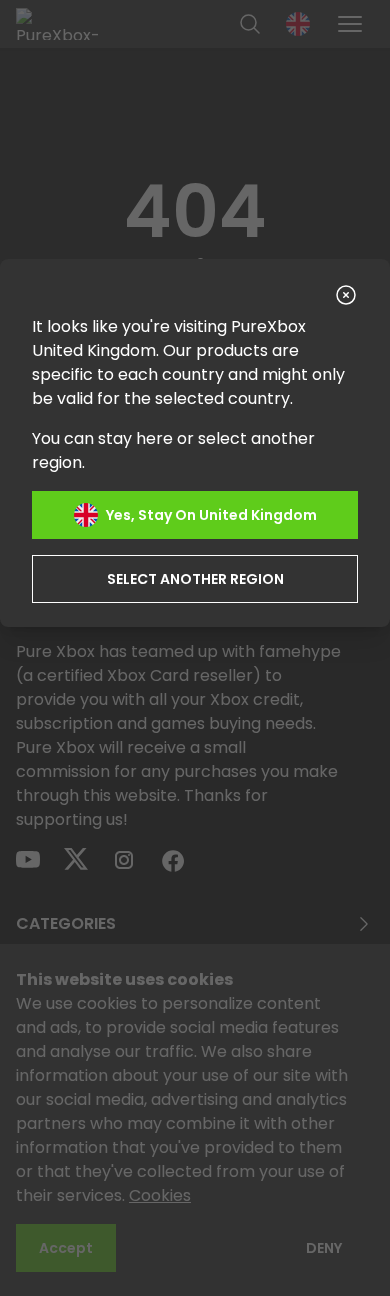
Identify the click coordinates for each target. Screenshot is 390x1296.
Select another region (195, 579)
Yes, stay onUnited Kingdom (211, 515)
